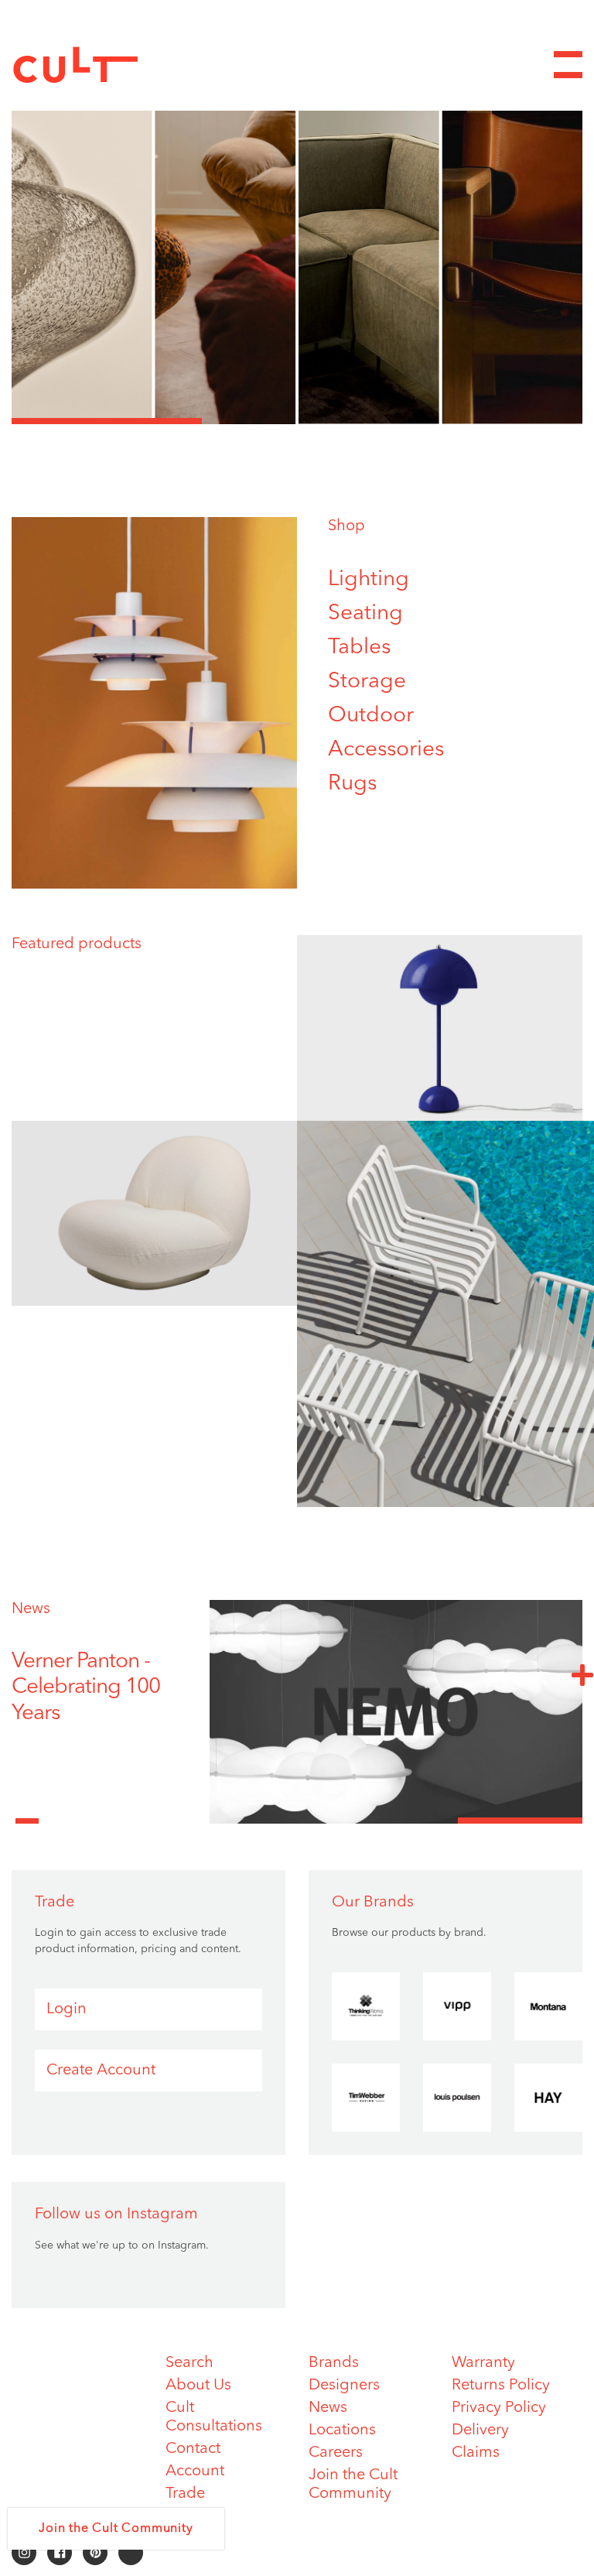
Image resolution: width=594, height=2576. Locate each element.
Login (67, 2009)
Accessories (386, 750)
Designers (344, 2386)
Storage (367, 682)
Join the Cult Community (116, 2529)
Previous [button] (27, 1812)
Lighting (369, 580)
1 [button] (107, 421)
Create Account (101, 2071)
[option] (297, 250)
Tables (359, 648)
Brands (334, 2363)
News (31, 1609)
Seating (365, 614)
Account (195, 2472)
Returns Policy (501, 2386)
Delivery (480, 2430)
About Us (198, 2386)
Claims (476, 2453)
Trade (185, 2494)
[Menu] (568, 65)
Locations (342, 2430)
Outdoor (371, 716)
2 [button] (297, 421)
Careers (336, 2453)
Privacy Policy (499, 2408)
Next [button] (582, 1674)
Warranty (483, 2363)
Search (189, 2363)
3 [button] (487, 421)
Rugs (352, 784)
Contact (193, 2449)
